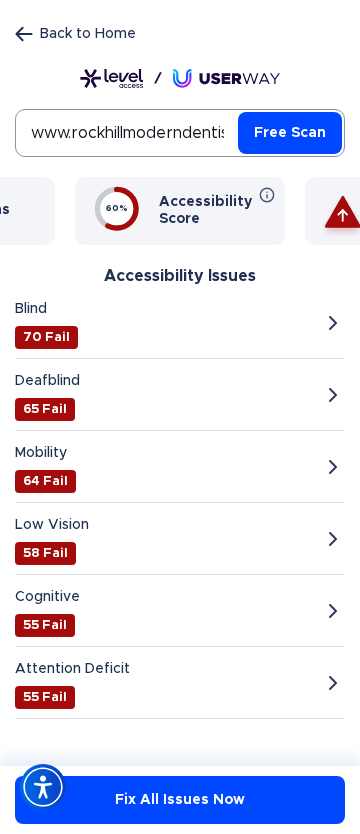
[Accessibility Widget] (43, 787)
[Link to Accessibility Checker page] (180, 78)
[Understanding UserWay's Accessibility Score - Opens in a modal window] (267, 195)
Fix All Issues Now (180, 800)
